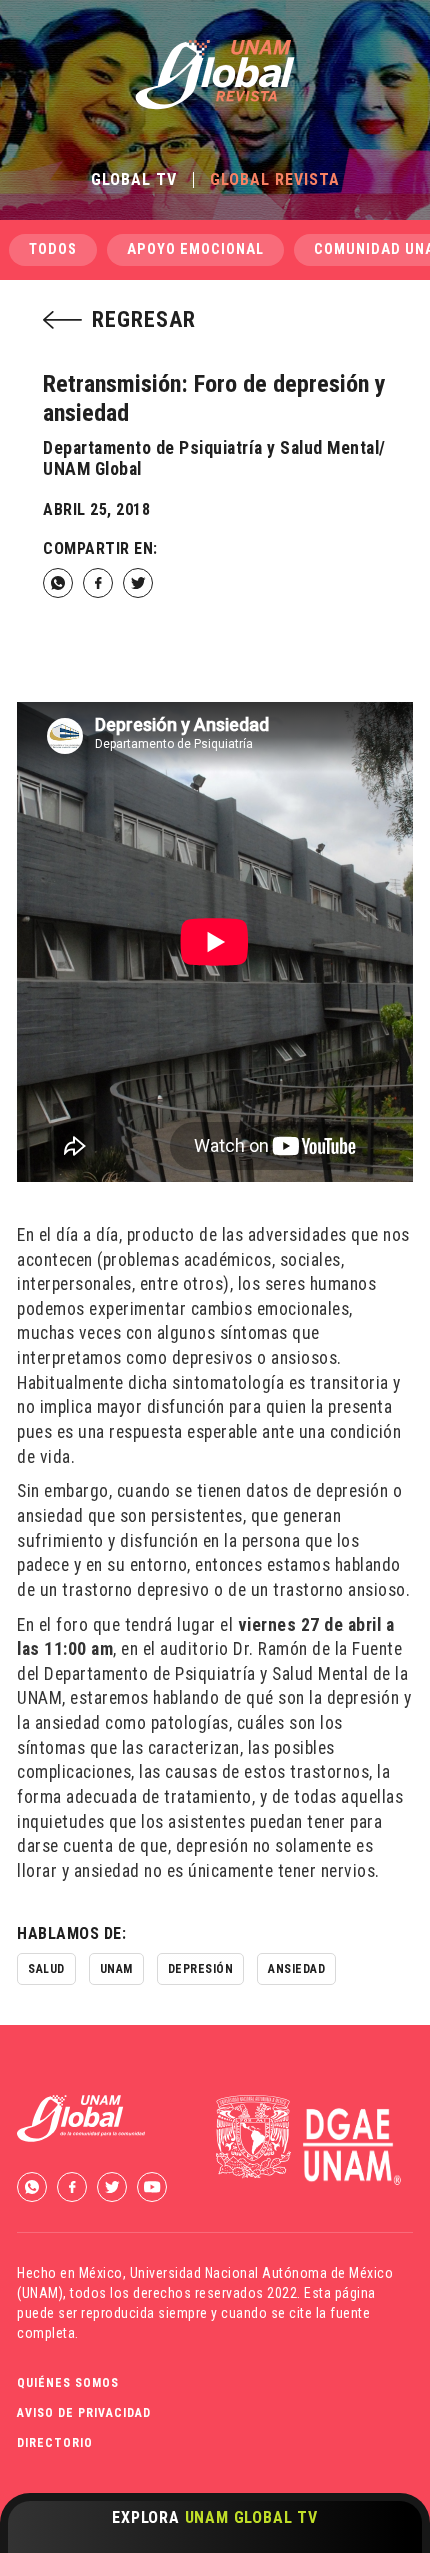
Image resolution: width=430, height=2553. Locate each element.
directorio (55, 2443)
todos (53, 249)
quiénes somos (68, 2383)
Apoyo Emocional (195, 249)
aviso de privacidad (84, 2413)
